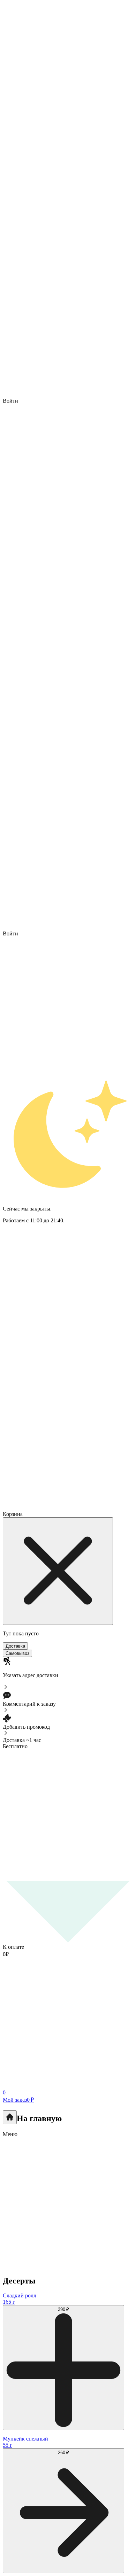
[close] (58, 1571)
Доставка (15, 1646)
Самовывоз (17, 1653)
